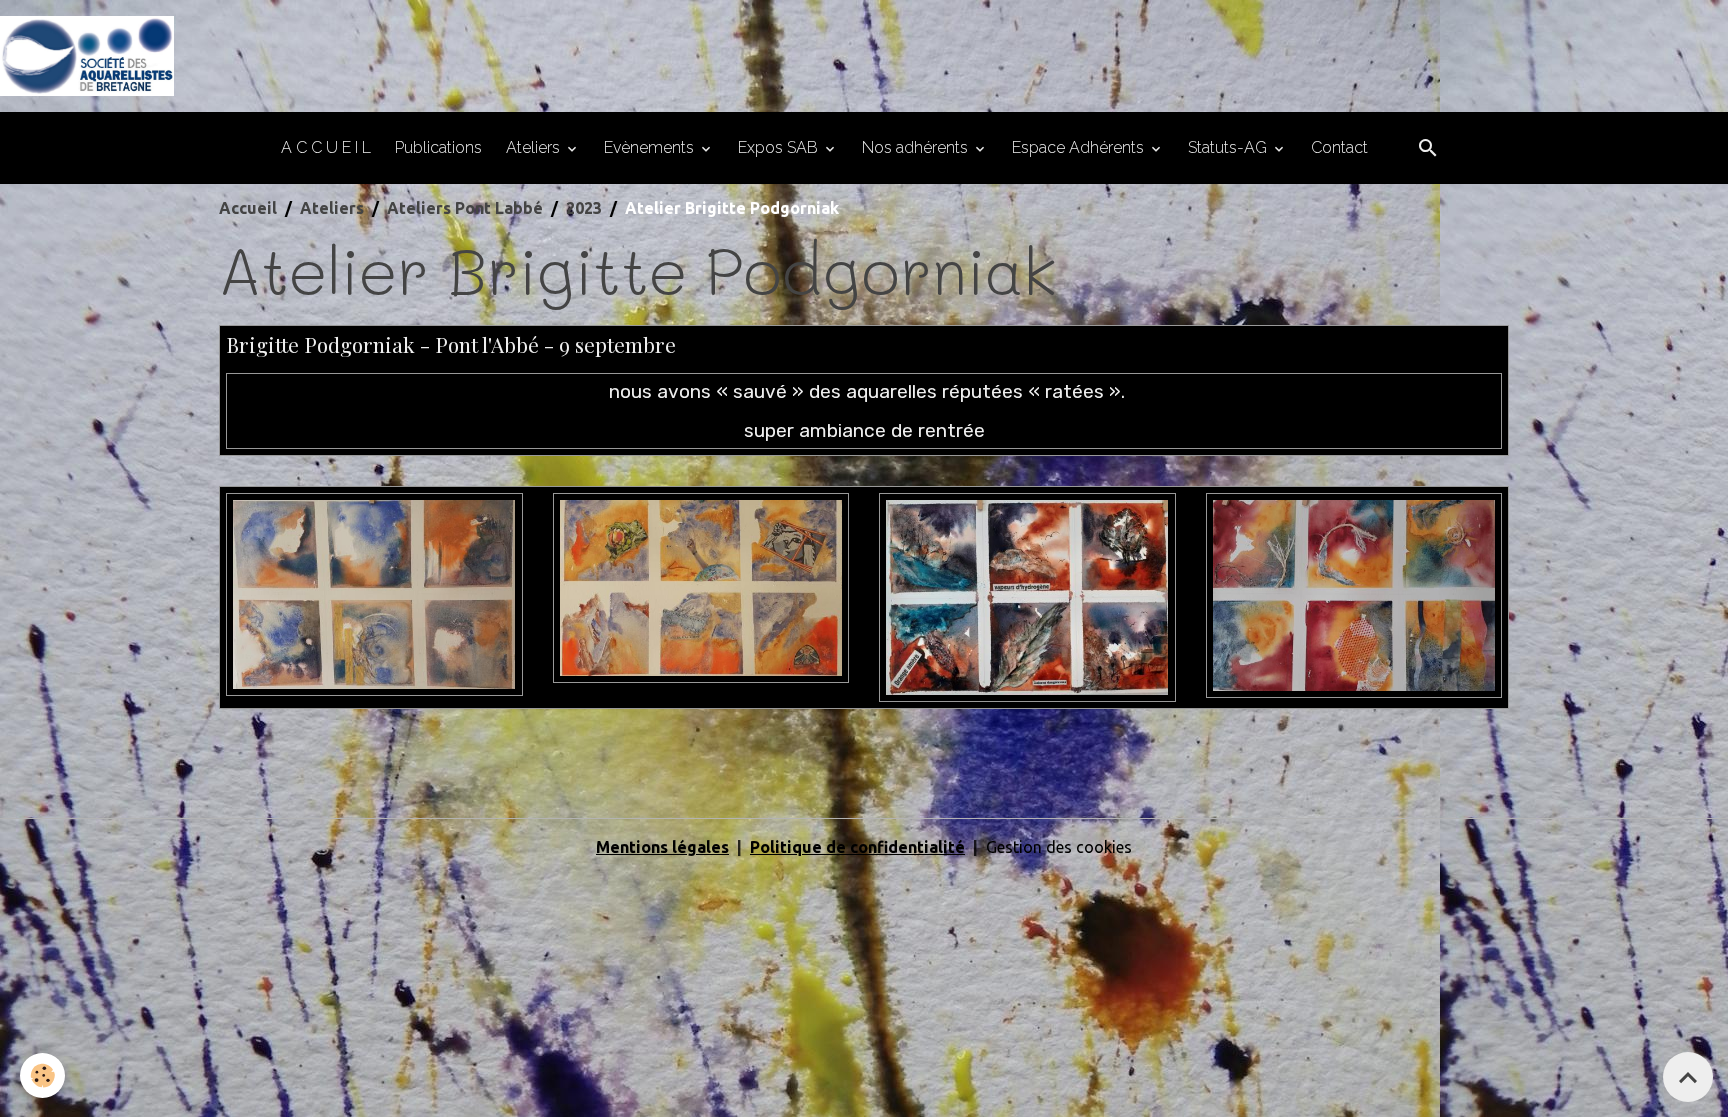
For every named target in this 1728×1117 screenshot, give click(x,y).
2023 (584, 208)
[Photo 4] (1354, 594)
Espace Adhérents (1080, 147)
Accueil (248, 208)
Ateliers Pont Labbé (465, 208)
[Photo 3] (1027, 596)
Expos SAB (780, 147)
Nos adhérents (917, 147)
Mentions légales (662, 847)
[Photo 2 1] (701, 587)
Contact (1339, 147)
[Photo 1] (374, 593)
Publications (438, 147)
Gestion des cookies (1059, 847)
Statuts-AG (1229, 147)
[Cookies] (42, 1075)
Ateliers (535, 147)
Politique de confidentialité (857, 847)
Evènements (651, 147)
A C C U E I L (326, 147)
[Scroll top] (1688, 1077)
